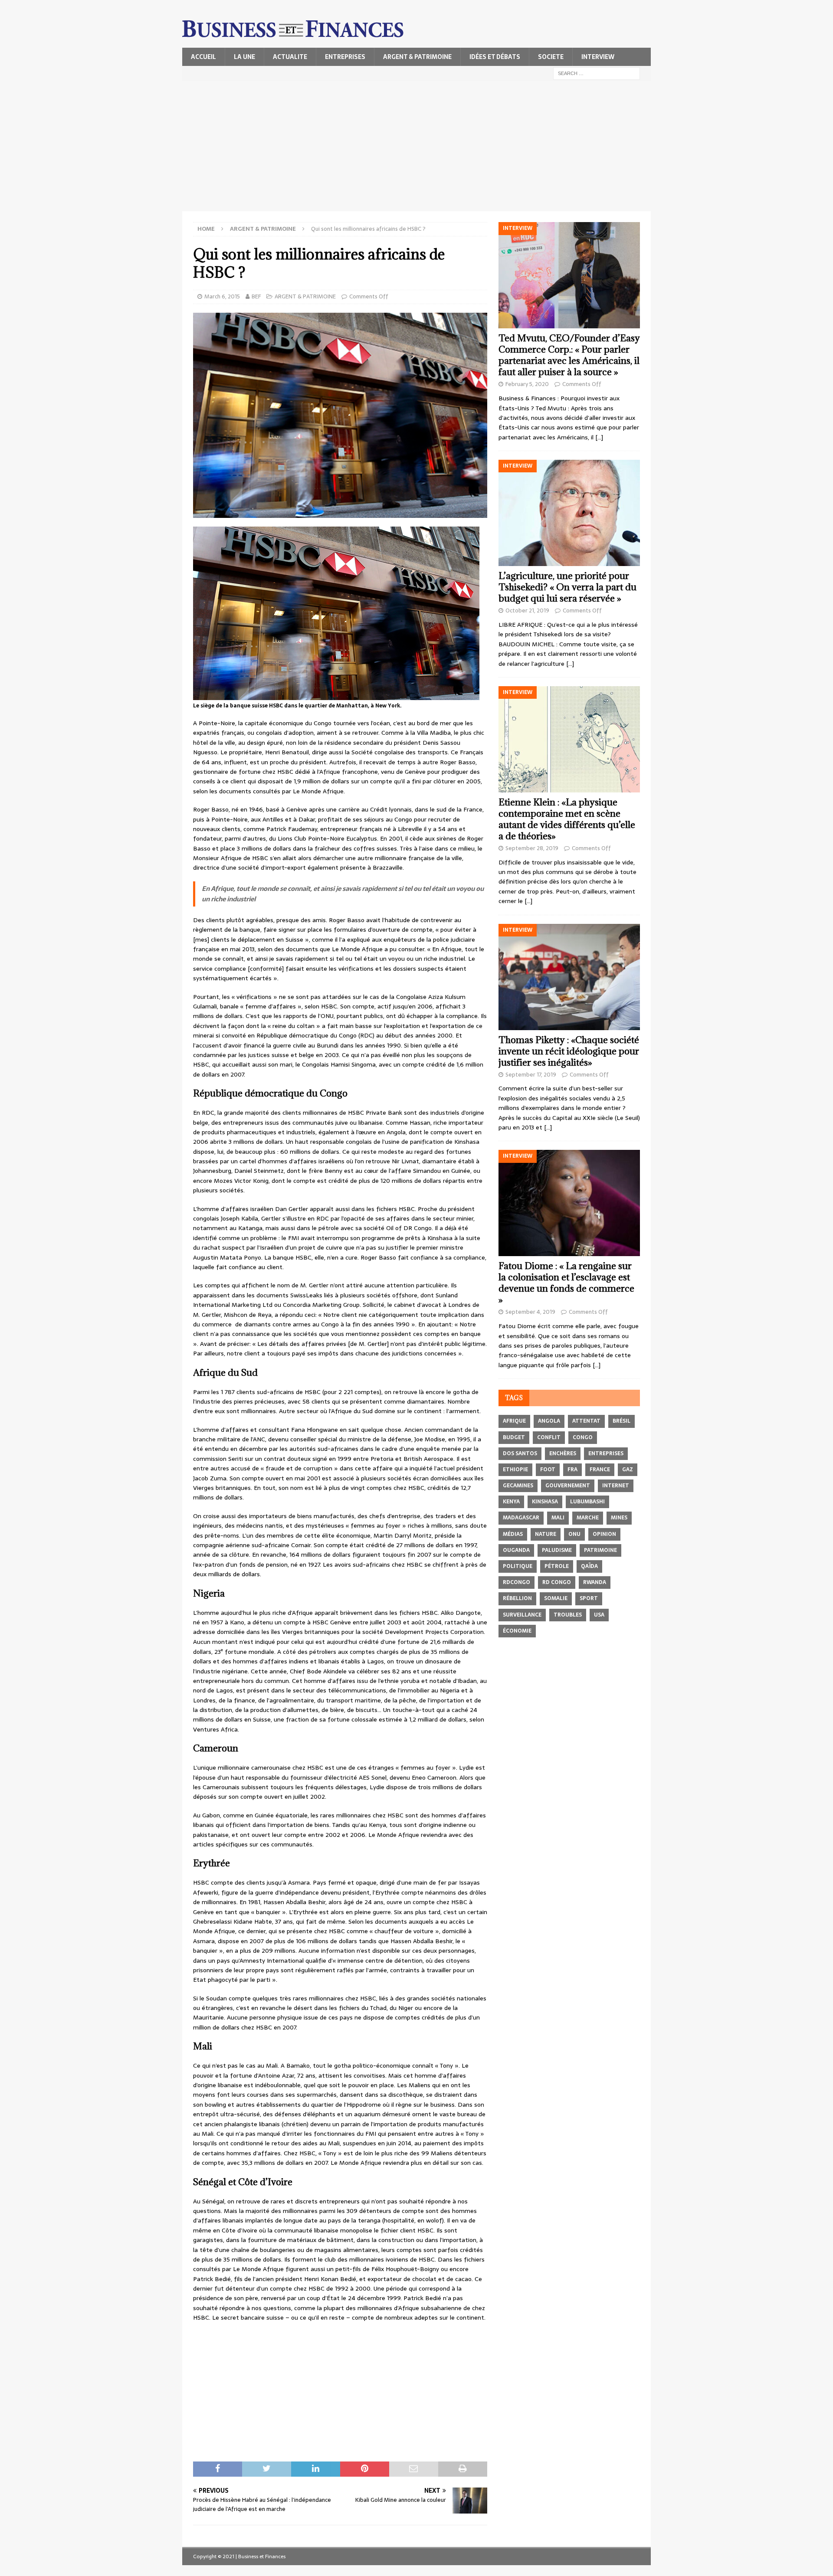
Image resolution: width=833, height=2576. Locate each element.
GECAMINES (518, 1486)
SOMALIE (556, 1598)
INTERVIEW (598, 57)
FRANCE (600, 1470)
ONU (574, 1534)
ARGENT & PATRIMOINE (417, 57)
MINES (619, 1518)
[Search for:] (597, 73)
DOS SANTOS (520, 1453)
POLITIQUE (518, 1566)
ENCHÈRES (563, 1453)
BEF (256, 296)
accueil (203, 57)
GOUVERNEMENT (568, 1486)
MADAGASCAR (521, 1518)
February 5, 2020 (527, 384)
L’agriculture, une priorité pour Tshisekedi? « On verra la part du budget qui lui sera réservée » (567, 587)
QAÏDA (589, 1566)
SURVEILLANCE (522, 1615)
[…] (599, 437)
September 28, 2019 (532, 848)
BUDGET (514, 1437)
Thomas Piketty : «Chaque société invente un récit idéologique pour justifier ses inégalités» (569, 1051)
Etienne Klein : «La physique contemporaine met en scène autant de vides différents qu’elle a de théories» (567, 819)
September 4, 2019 (530, 1312)
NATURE (546, 1534)
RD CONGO (557, 1582)
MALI (558, 1518)
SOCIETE (551, 57)
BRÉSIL (621, 1421)
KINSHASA (545, 1502)
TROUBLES (568, 1615)
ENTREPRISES (345, 57)
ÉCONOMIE (517, 1631)
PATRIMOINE (600, 1550)
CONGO (583, 1437)
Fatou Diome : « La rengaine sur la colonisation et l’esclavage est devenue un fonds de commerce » (566, 1283)
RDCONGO (517, 1582)
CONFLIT (549, 1437)
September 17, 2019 (531, 1075)
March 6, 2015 (222, 296)
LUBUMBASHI (587, 1502)
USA (599, 1615)
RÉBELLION (517, 1598)
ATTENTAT (586, 1421)
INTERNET (616, 1486)
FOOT (548, 1470)
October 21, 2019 (527, 610)
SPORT (589, 1598)
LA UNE (244, 57)
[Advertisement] (416, 146)
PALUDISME (557, 1550)
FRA (572, 1470)
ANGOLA (549, 1421)
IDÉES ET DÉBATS (495, 57)
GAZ (628, 1470)
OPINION (604, 1534)
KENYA (511, 1502)
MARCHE (588, 1518)
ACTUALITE (290, 57)
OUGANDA (516, 1550)
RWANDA (595, 1582)
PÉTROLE (557, 1566)
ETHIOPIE (515, 1470)
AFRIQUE (514, 1421)
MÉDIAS (513, 1534)
